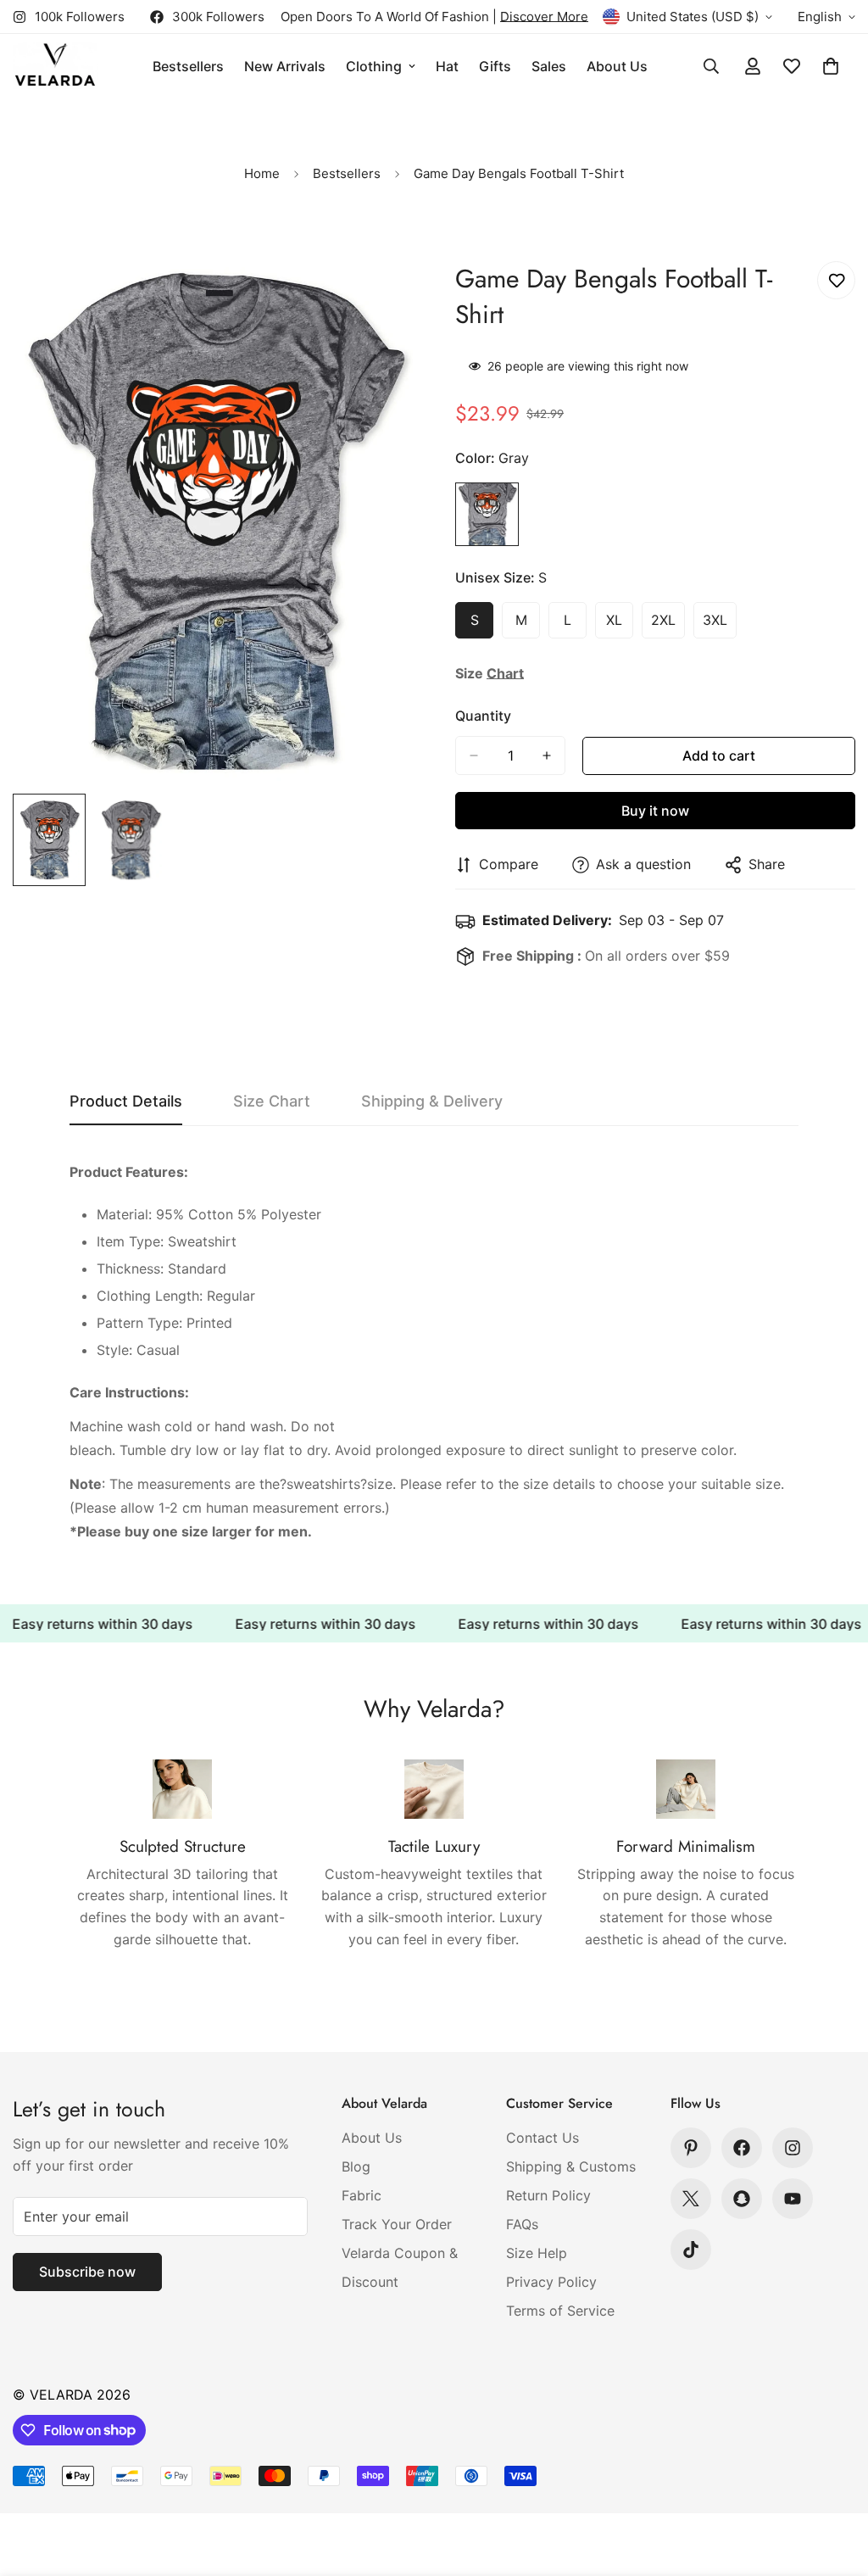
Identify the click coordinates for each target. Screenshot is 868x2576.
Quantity (483, 716)
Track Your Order (397, 2224)
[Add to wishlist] (836, 280)
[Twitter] (691, 2199)
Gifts (495, 66)
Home (262, 173)
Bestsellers (188, 66)
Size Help (537, 2253)
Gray (487, 514)
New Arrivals (285, 66)
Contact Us (542, 2138)
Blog (356, 2166)
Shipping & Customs (571, 2166)
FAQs (522, 2224)
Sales (549, 66)
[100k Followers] (793, 2148)
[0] (831, 66)
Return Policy (548, 2195)
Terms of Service (560, 2311)
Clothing (374, 66)
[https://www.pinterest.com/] (691, 2148)
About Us (617, 66)
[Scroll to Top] (835, 2484)
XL (620, 625)
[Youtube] (793, 2199)
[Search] (711, 66)
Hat (447, 66)
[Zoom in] (377, 297)
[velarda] (55, 67)
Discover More (544, 17)
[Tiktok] (691, 2250)
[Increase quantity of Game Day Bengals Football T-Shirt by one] (547, 756)
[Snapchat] (742, 2199)
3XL (720, 625)
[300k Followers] (742, 2148)
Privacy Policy (551, 2282)
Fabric (362, 2195)
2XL (668, 625)
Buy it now (655, 811)
